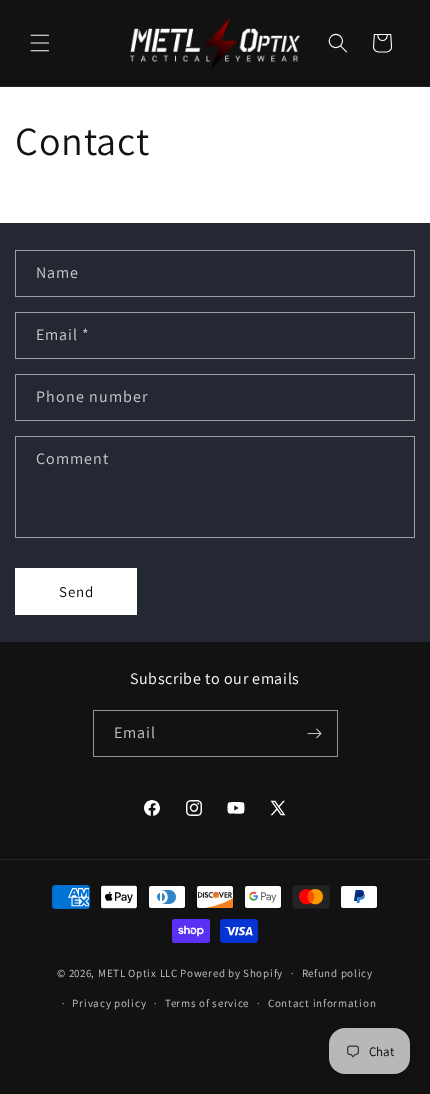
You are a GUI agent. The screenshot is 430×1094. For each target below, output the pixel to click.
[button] (40, 43)
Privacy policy (109, 1003)
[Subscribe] (315, 733)
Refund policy (337, 973)
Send (76, 591)
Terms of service (207, 1003)
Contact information (322, 1003)
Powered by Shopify (231, 973)
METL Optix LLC (138, 973)
